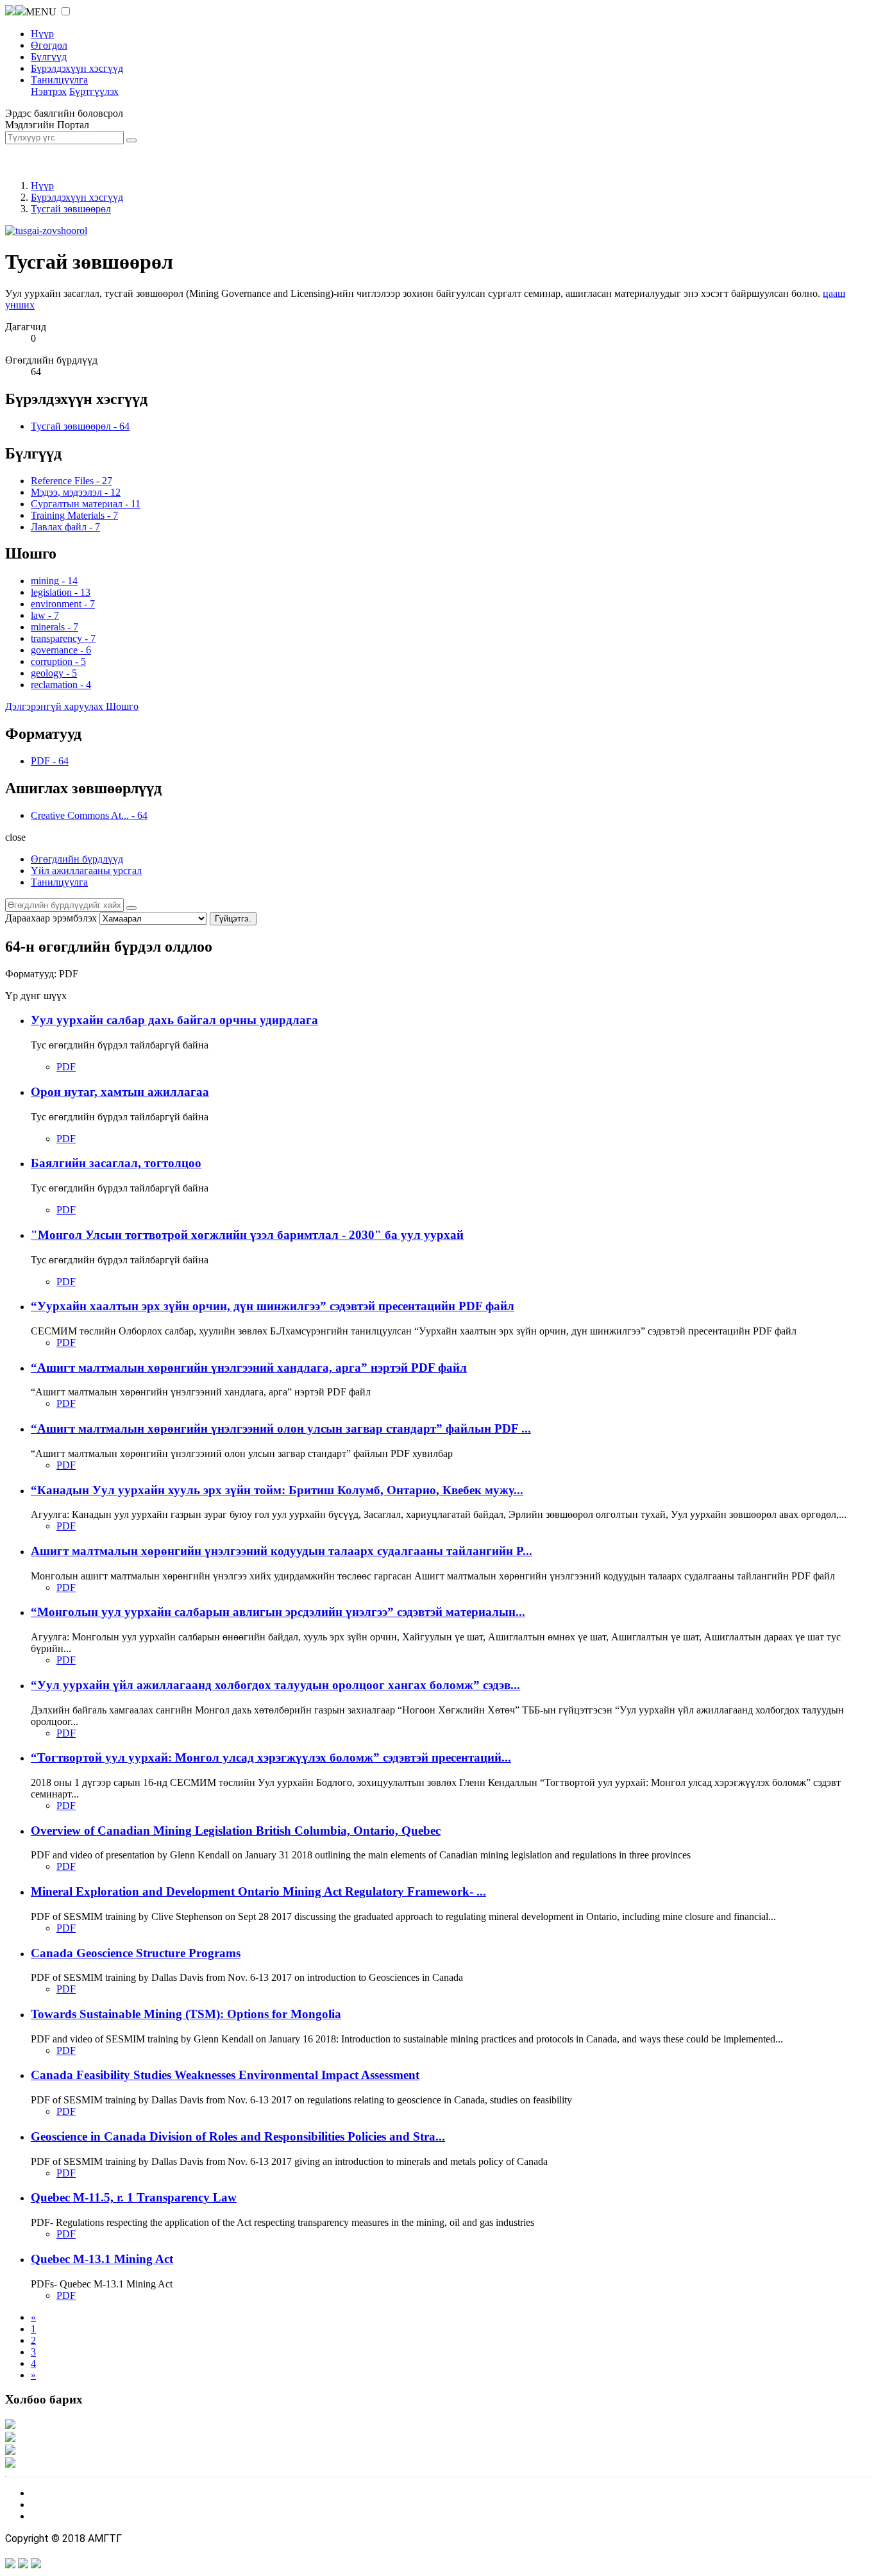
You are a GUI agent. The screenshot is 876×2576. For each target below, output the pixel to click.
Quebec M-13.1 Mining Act (102, 2259)
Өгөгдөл (49, 45)
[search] (131, 908)
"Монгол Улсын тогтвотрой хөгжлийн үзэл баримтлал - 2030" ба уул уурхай (247, 1235)
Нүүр (42, 34)
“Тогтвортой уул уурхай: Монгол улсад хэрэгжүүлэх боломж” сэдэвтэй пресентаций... (271, 1757)
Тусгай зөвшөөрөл (71, 209)
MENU (41, 12)
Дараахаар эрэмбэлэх (51, 918)
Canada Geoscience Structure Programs (136, 1953)
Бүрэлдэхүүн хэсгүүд (77, 68)
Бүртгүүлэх (94, 91)
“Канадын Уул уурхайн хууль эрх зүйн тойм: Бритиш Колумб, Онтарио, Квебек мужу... (277, 1490)
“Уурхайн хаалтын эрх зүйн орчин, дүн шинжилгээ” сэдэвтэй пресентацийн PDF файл (273, 1306)
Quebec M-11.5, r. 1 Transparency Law (134, 2197)
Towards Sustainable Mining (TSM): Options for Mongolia (186, 2014)
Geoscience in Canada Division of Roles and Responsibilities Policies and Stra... (238, 2136)
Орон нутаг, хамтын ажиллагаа (120, 1092)
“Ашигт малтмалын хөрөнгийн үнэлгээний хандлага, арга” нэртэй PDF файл (249, 1368)
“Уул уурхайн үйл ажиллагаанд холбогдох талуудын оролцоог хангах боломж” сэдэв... (275, 1685)
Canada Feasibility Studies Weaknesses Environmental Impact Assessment (225, 2075)
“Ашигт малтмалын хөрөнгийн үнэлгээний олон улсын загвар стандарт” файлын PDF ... (281, 1428)
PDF (66, 1067)
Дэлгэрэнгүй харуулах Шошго (72, 706)
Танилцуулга (59, 80)
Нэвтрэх (49, 91)
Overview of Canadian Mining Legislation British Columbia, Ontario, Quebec (236, 1831)
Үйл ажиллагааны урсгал (86, 871)
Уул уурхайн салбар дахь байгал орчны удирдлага (174, 1020)
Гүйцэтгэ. (233, 919)
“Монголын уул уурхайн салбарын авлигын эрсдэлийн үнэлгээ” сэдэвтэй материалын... (278, 1612)
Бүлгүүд (49, 57)
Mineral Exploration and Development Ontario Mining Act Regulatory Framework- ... (258, 1891)
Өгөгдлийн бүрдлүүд (77, 859)
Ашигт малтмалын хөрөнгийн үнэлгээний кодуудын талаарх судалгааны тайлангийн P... (282, 1551)
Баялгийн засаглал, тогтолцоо (116, 1163)
